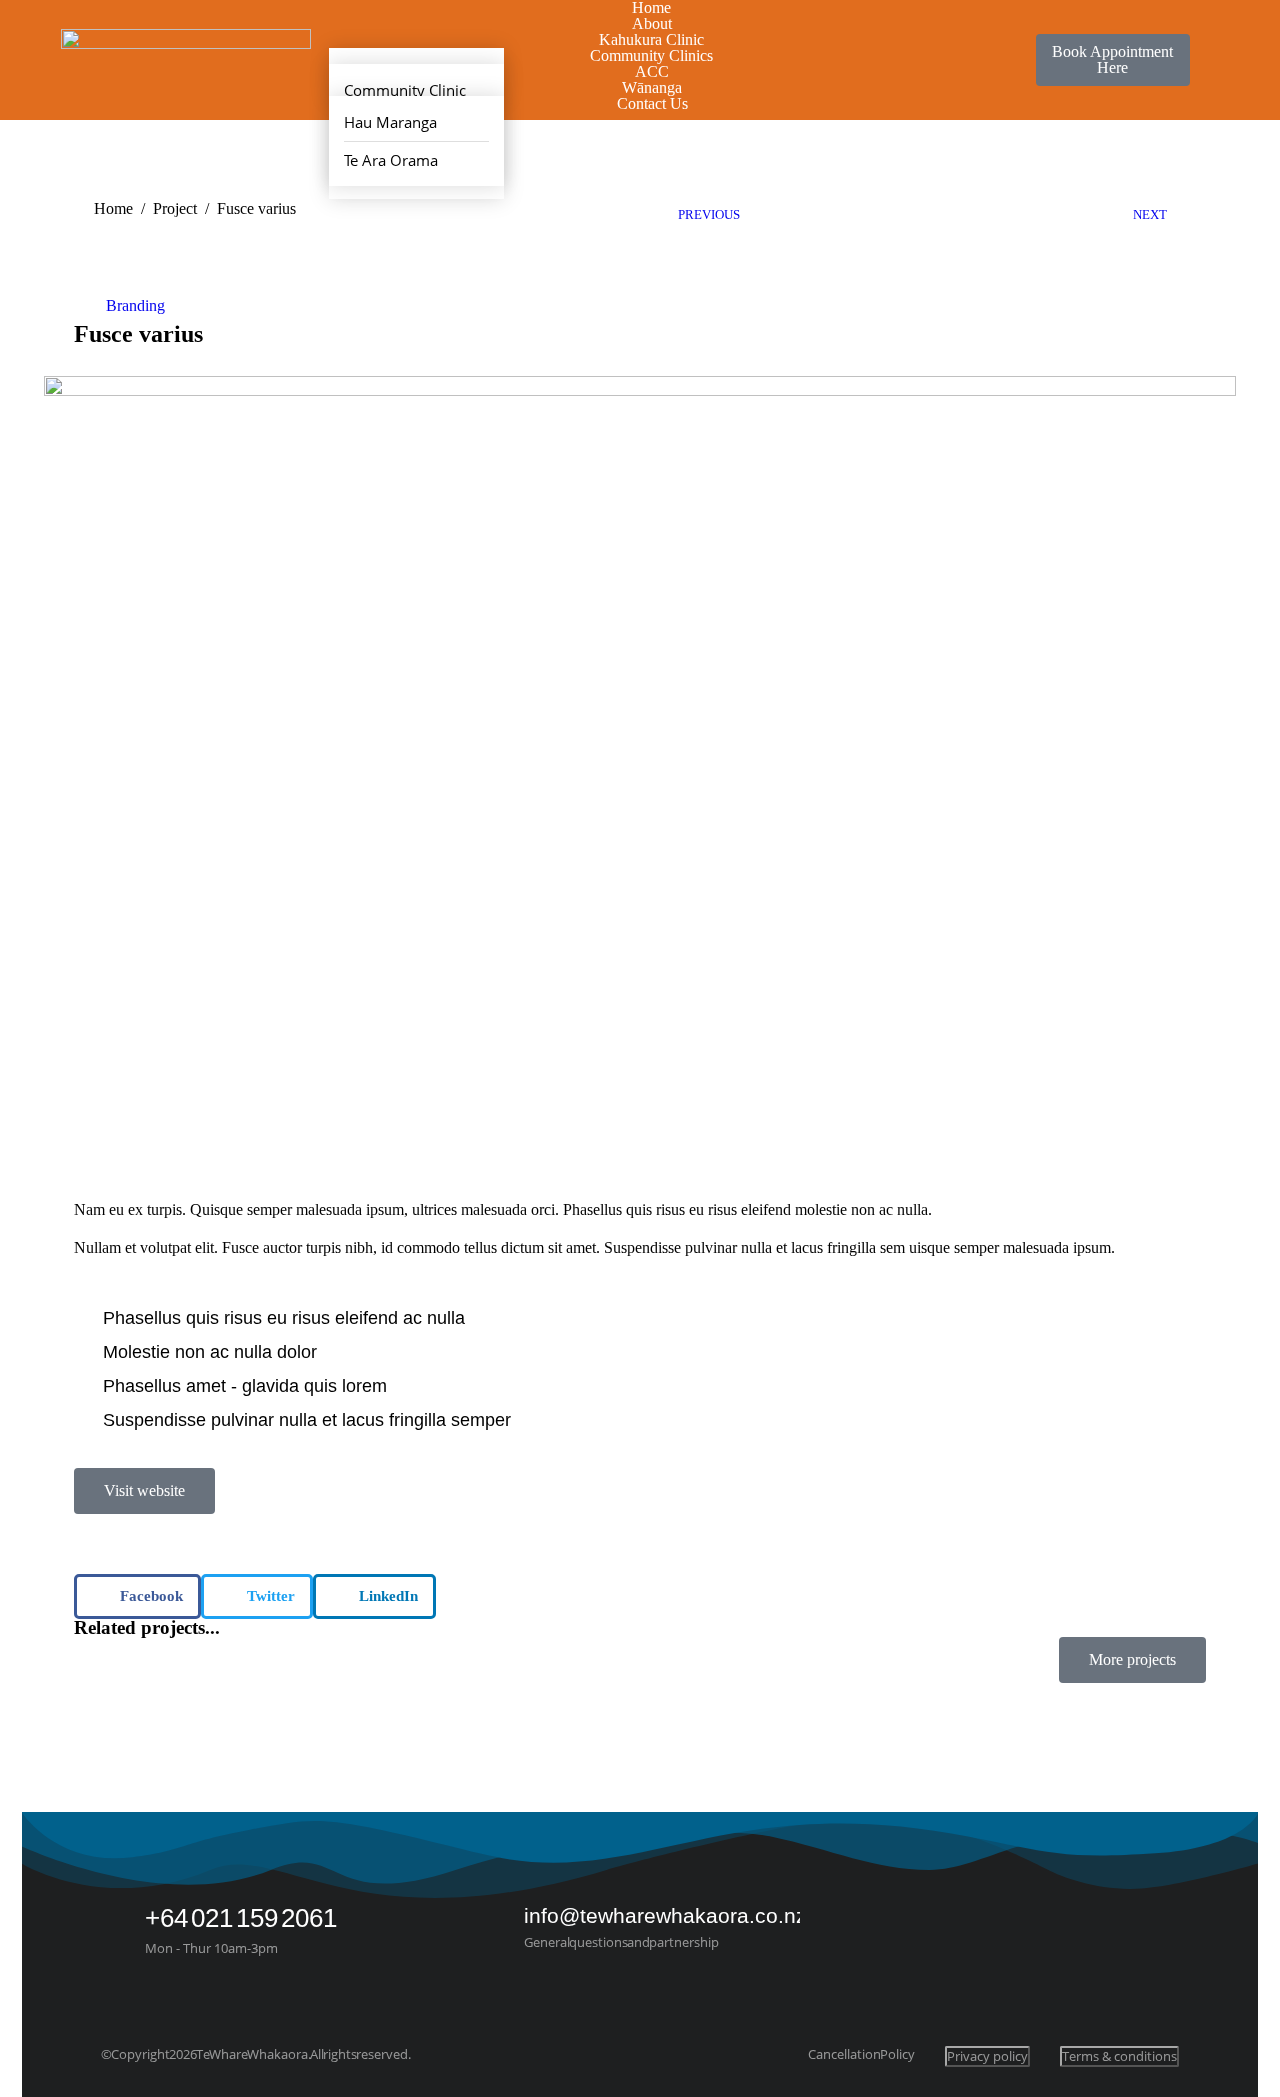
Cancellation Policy (861, 2054)
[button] (137, 1596)
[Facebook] (1122, 1930)
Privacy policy (987, 2056)
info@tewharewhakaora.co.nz (665, 1915)
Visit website (144, 1490)
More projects (1132, 1659)
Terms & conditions (1119, 2056)
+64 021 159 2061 (241, 1918)
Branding (135, 305)
